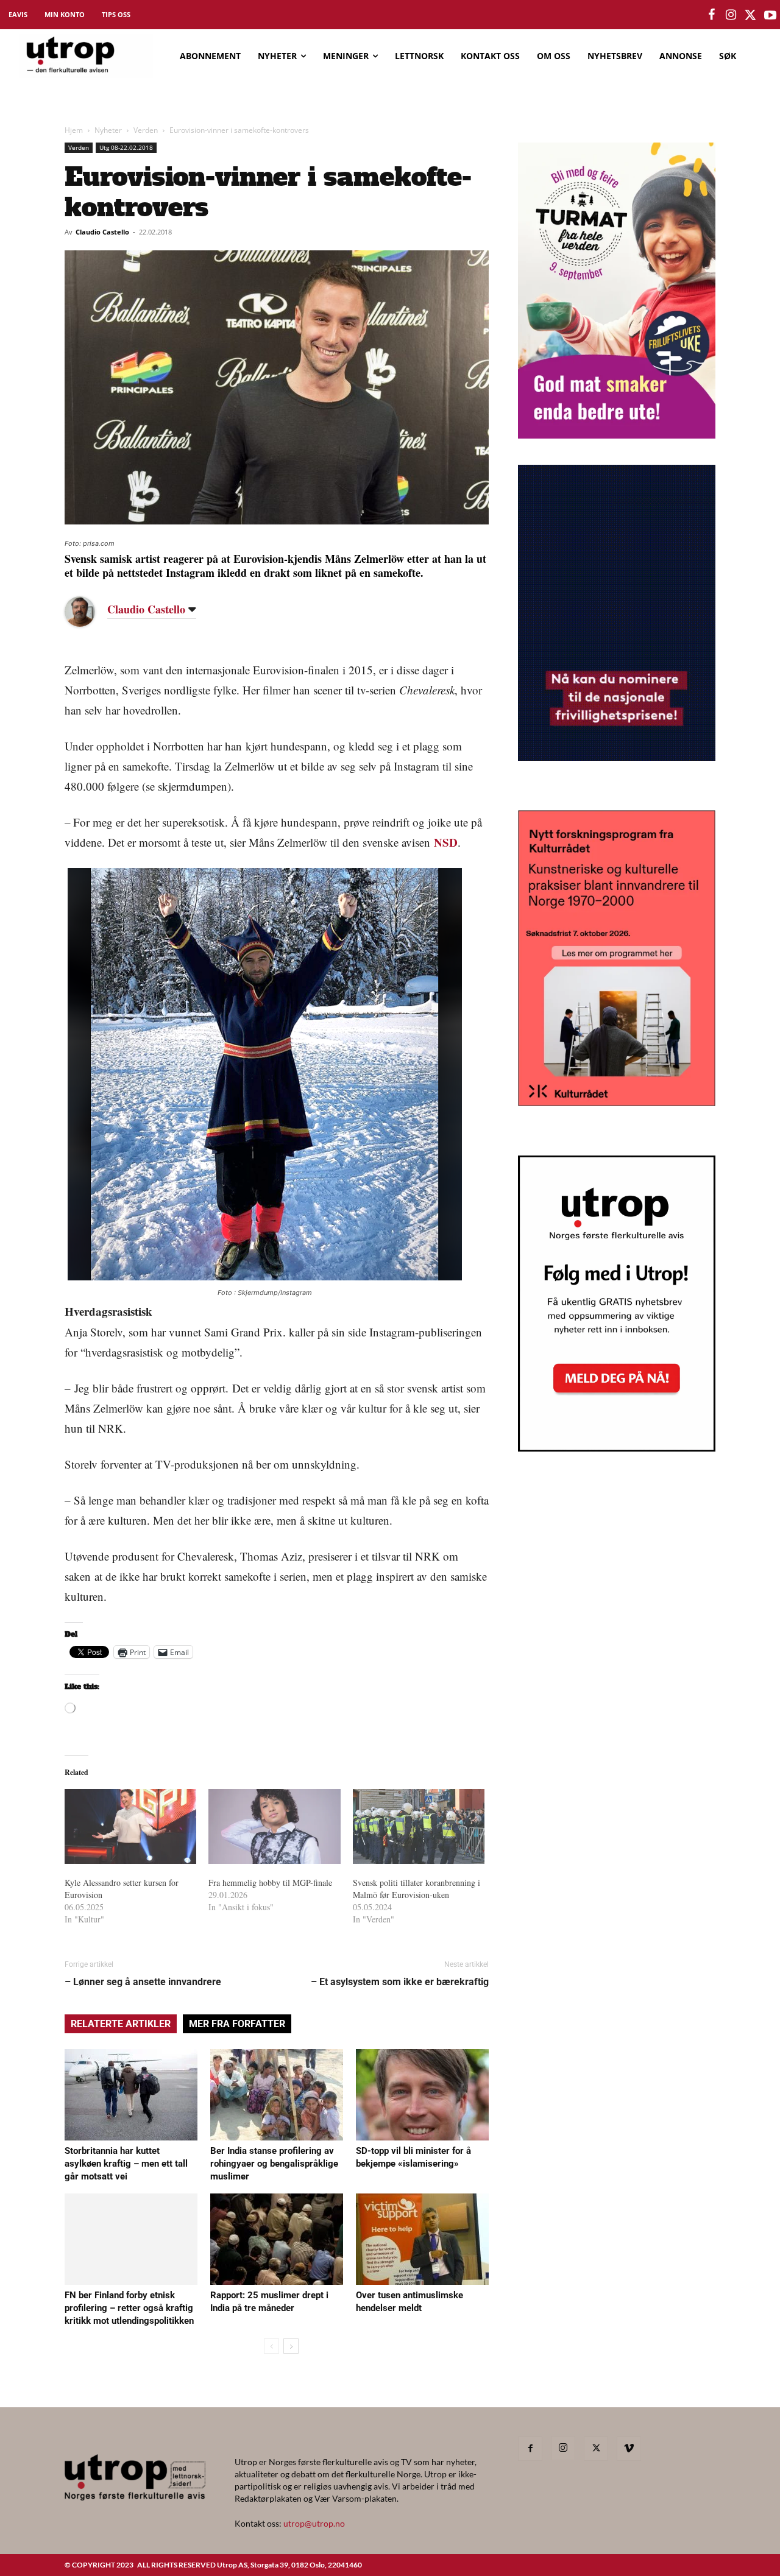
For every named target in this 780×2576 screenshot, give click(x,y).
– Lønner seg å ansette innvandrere (143, 1982)
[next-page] (291, 2346)
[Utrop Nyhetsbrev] (617, 1448)
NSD (446, 842)
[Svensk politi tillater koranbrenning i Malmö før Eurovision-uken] (419, 1827)
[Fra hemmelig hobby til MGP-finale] (274, 1827)
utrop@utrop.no (314, 2523)
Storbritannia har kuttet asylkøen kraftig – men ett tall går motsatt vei (126, 2164)
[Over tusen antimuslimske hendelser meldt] (422, 2239)
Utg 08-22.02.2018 (126, 147)
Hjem (74, 130)
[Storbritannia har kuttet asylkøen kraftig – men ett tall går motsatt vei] (131, 2095)
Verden (146, 130)
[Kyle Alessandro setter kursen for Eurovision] (130, 1827)
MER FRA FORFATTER (237, 2024)
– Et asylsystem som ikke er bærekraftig (400, 1982)
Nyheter (108, 130)
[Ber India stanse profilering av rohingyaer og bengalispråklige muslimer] (277, 2095)
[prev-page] (271, 2346)
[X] (596, 2449)
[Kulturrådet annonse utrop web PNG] (617, 1102)
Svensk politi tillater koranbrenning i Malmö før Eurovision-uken (417, 1889)
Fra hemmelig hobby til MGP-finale (270, 1883)
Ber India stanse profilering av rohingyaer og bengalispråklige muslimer (274, 2164)
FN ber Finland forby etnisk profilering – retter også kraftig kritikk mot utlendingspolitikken (129, 2308)
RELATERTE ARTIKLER (121, 2024)
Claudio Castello (102, 232)
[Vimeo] (629, 2449)
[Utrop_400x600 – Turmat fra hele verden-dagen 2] (617, 435)
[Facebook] (530, 2449)
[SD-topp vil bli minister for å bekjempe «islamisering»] (422, 2095)
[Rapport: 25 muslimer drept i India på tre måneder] (277, 2239)
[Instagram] (563, 2448)
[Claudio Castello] (89, 612)
